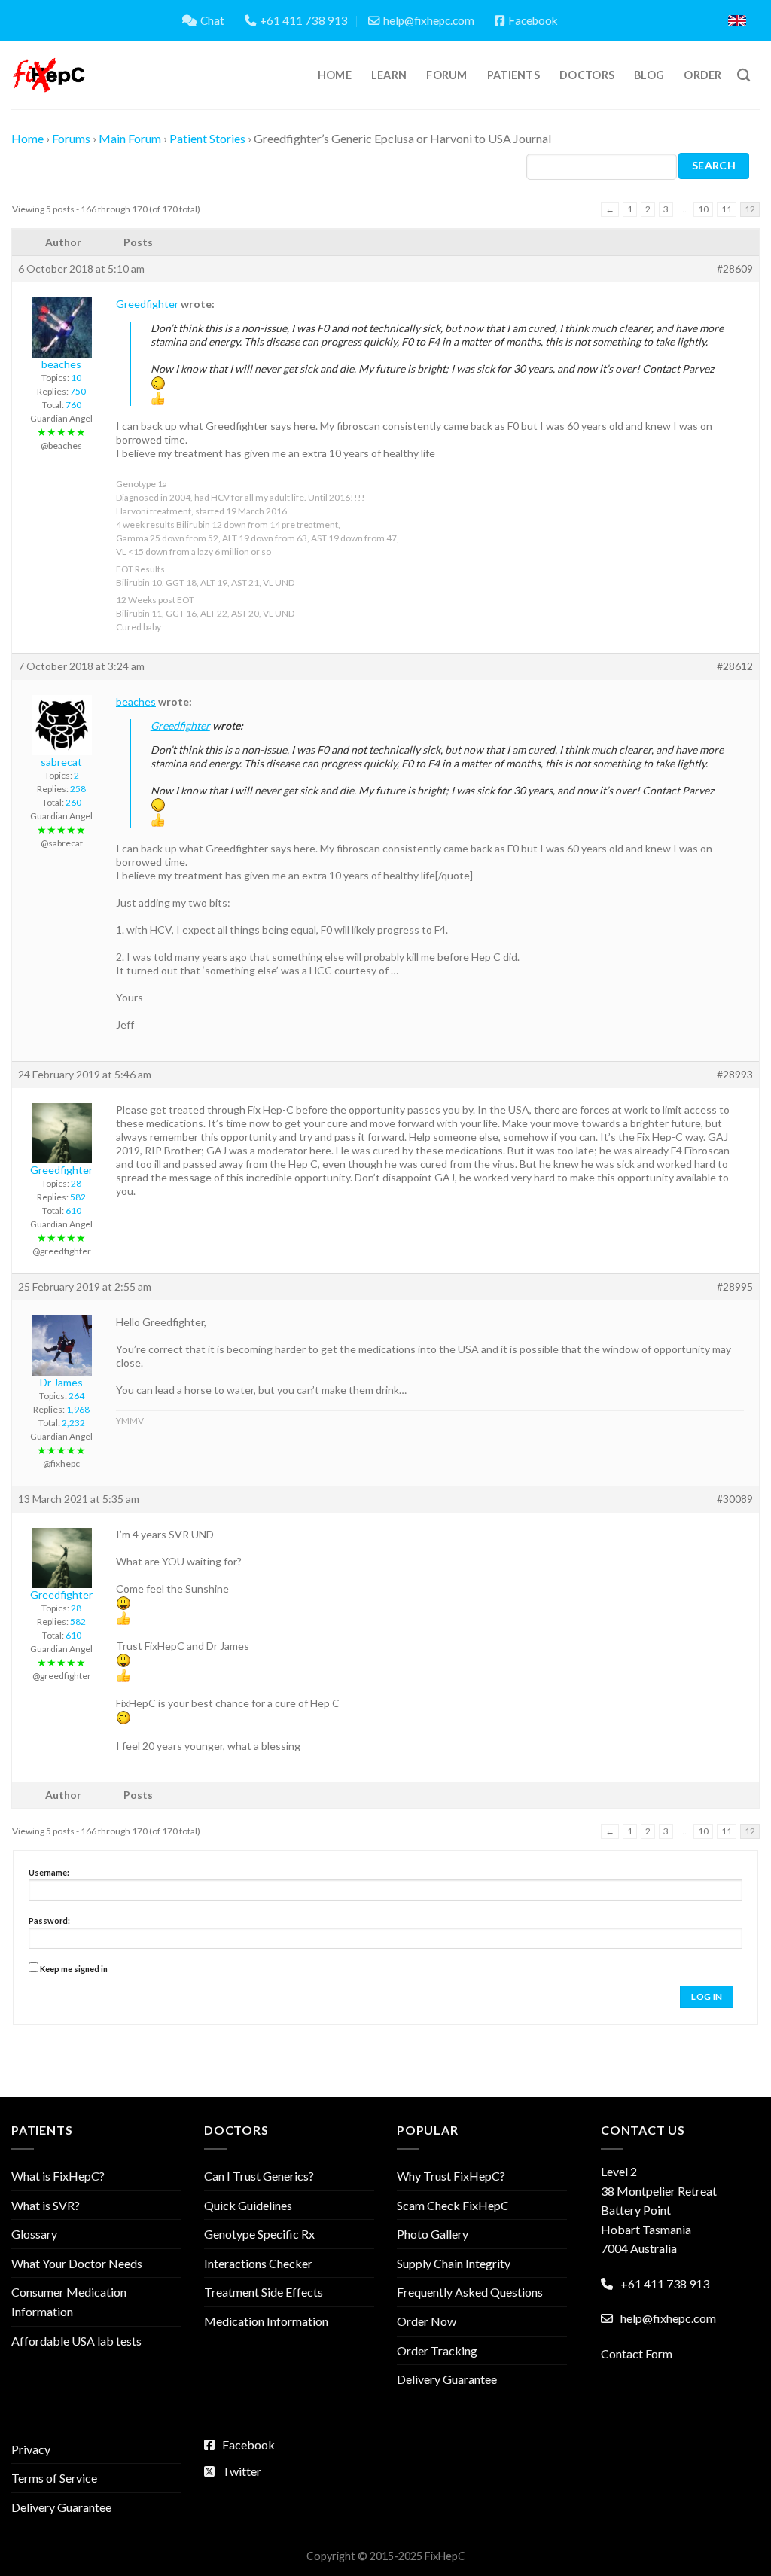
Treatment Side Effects (264, 2292)
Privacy (31, 2449)
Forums (71, 138)
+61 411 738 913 (304, 20)
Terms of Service (54, 2478)
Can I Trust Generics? (259, 2176)
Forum (446, 75)
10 (703, 209)
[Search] (744, 76)
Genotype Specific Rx (259, 2234)
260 (73, 802)
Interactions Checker (258, 2263)
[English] (737, 21)
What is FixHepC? (58, 2176)
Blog (649, 75)
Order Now (427, 2321)
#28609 (735, 268)
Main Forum (130, 138)
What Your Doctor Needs (77, 2263)
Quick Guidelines (248, 2205)
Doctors (587, 75)
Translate (664, 21)
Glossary (34, 2234)
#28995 (735, 1286)
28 (76, 1183)
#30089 (735, 1499)
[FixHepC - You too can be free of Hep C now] (49, 75)
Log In (707, 1997)
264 (76, 1396)
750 (78, 391)
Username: (49, 1872)
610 (73, 1210)
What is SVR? (46, 2205)
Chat (212, 20)
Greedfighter (147, 304)
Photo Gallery (433, 2234)
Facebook (533, 20)
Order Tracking (437, 2350)
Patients (513, 75)
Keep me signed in (74, 1969)
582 (78, 1197)
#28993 (735, 1074)
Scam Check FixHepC (453, 2205)
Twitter (242, 2471)
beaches (136, 701)
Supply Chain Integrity (454, 2263)
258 (78, 789)
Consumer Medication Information (69, 2302)
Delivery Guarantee (447, 2379)
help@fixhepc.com (429, 20)
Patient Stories (207, 138)
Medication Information (266, 2321)
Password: (49, 1921)
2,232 (73, 1423)
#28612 (735, 666)
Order (702, 75)
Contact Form (637, 2353)
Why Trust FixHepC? (451, 2176)
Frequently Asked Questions (470, 2292)
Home (335, 75)
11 (727, 209)
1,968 (78, 1409)
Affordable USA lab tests (76, 2341)
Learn (389, 75)
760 (73, 405)
